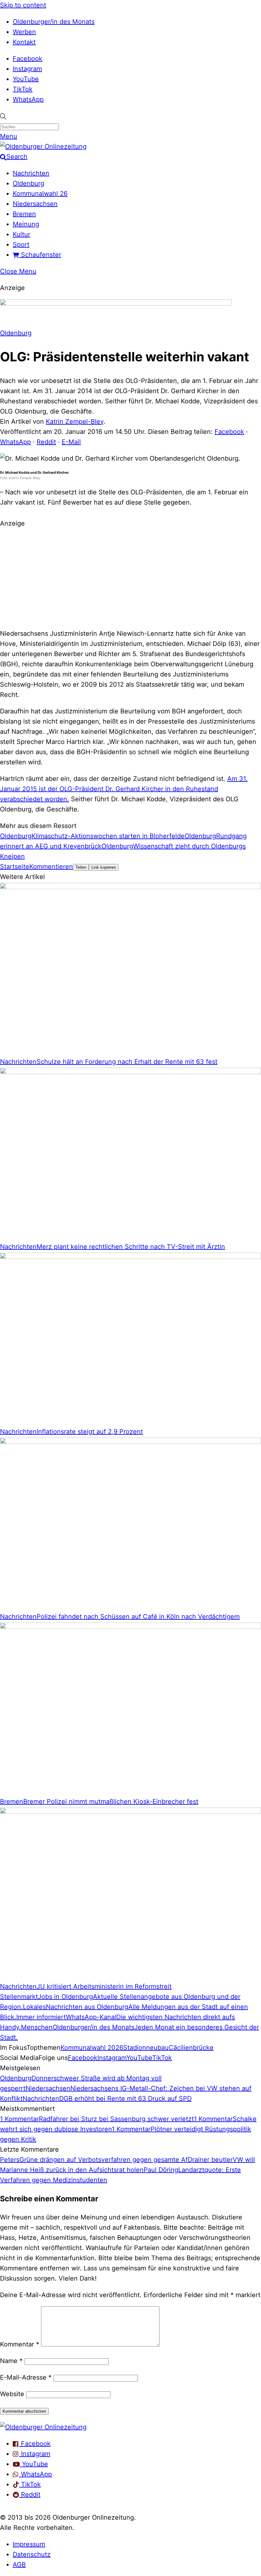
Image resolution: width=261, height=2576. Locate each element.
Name (11, 2361)
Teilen (81, 867)
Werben (24, 32)
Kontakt (24, 42)
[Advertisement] (130, 577)
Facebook (28, 59)
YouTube (26, 79)
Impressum (29, 2544)
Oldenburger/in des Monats (54, 22)
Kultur (21, 234)
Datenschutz (32, 2554)
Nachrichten (31, 173)
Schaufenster (40, 255)
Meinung (26, 224)
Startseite (15, 867)
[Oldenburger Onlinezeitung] (43, 2427)
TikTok (23, 89)
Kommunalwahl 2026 (92, 2048)
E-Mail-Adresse (26, 2377)
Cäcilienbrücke (191, 2048)
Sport (21, 244)
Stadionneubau (146, 2048)
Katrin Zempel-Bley (75, 421)
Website (12, 2394)
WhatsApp (28, 99)
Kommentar (20, 2344)
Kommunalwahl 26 (40, 194)
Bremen (24, 214)
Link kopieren (104, 867)
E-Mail (71, 442)
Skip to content (23, 5)
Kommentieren (51, 867)
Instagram (27, 69)
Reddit (46, 442)
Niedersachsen (35, 204)
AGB (19, 2565)
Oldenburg (28, 183)
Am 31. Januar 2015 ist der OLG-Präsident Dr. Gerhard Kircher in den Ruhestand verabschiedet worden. (124, 789)
